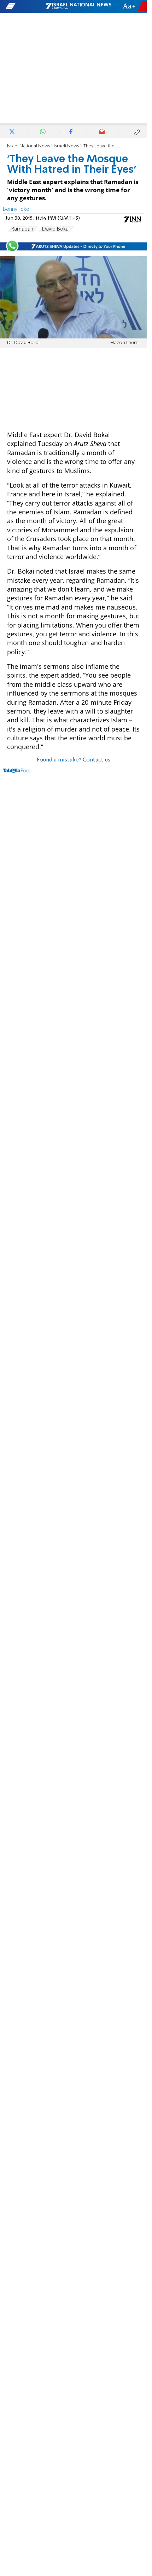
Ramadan (22, 229)
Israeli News (66, 146)
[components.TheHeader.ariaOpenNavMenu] (25, 6)
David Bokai (56, 229)
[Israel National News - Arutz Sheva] (78, 6)
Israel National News (29, 146)
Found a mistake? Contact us (74, 760)
